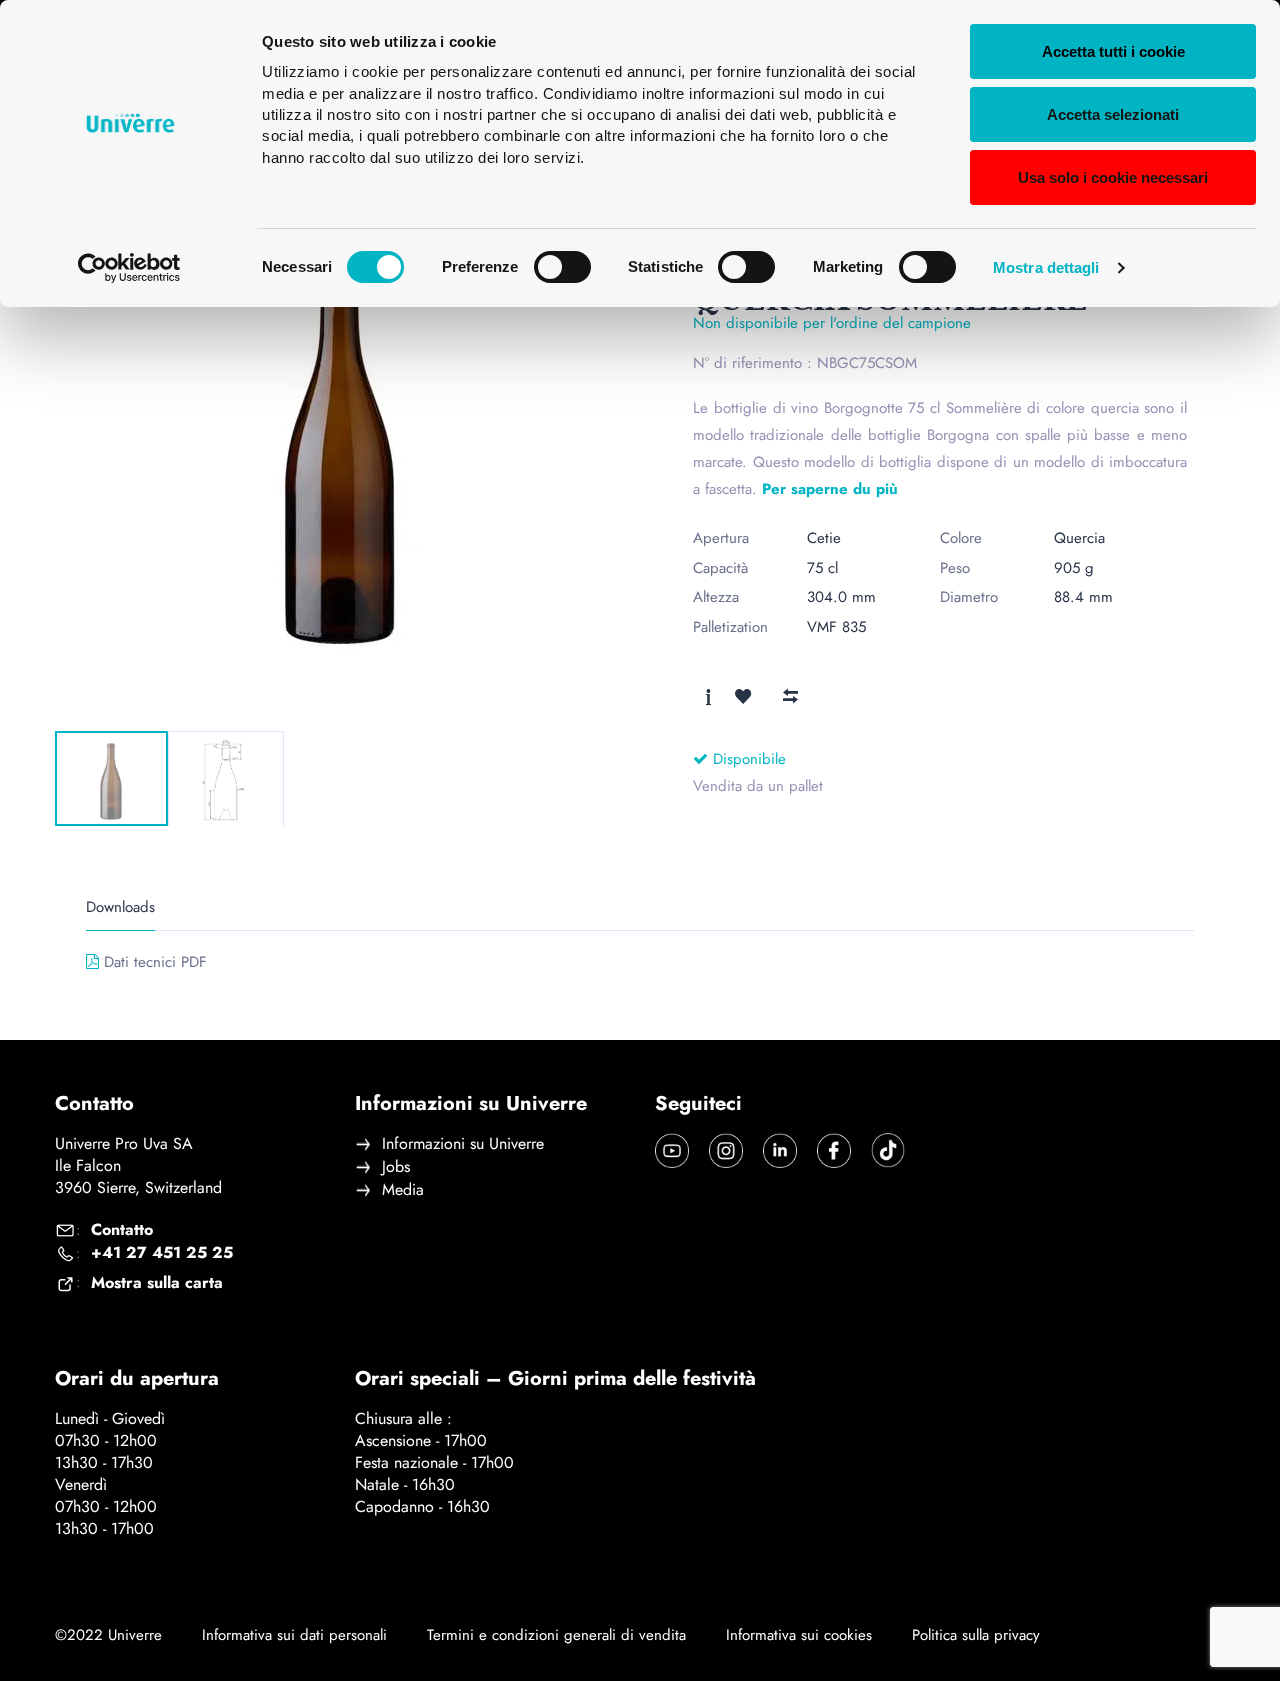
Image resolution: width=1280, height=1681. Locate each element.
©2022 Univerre (108, 1635)
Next (176, 697)
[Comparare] (790, 696)
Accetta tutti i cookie (1113, 51)
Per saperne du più (830, 489)
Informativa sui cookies (799, 1635)
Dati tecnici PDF (155, 962)
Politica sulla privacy (976, 1635)
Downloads (120, 907)
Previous (101, 697)
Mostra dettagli (1046, 267)
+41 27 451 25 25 (162, 1253)
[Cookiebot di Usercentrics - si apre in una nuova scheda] (129, 268)
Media (403, 1190)
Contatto (122, 1230)
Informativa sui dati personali (294, 1635)
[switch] (562, 267)
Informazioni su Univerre (463, 1144)
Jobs (396, 1167)
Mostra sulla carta (157, 1283)
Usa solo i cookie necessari (1113, 177)
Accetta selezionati (1113, 114)
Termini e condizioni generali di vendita (556, 1635)
